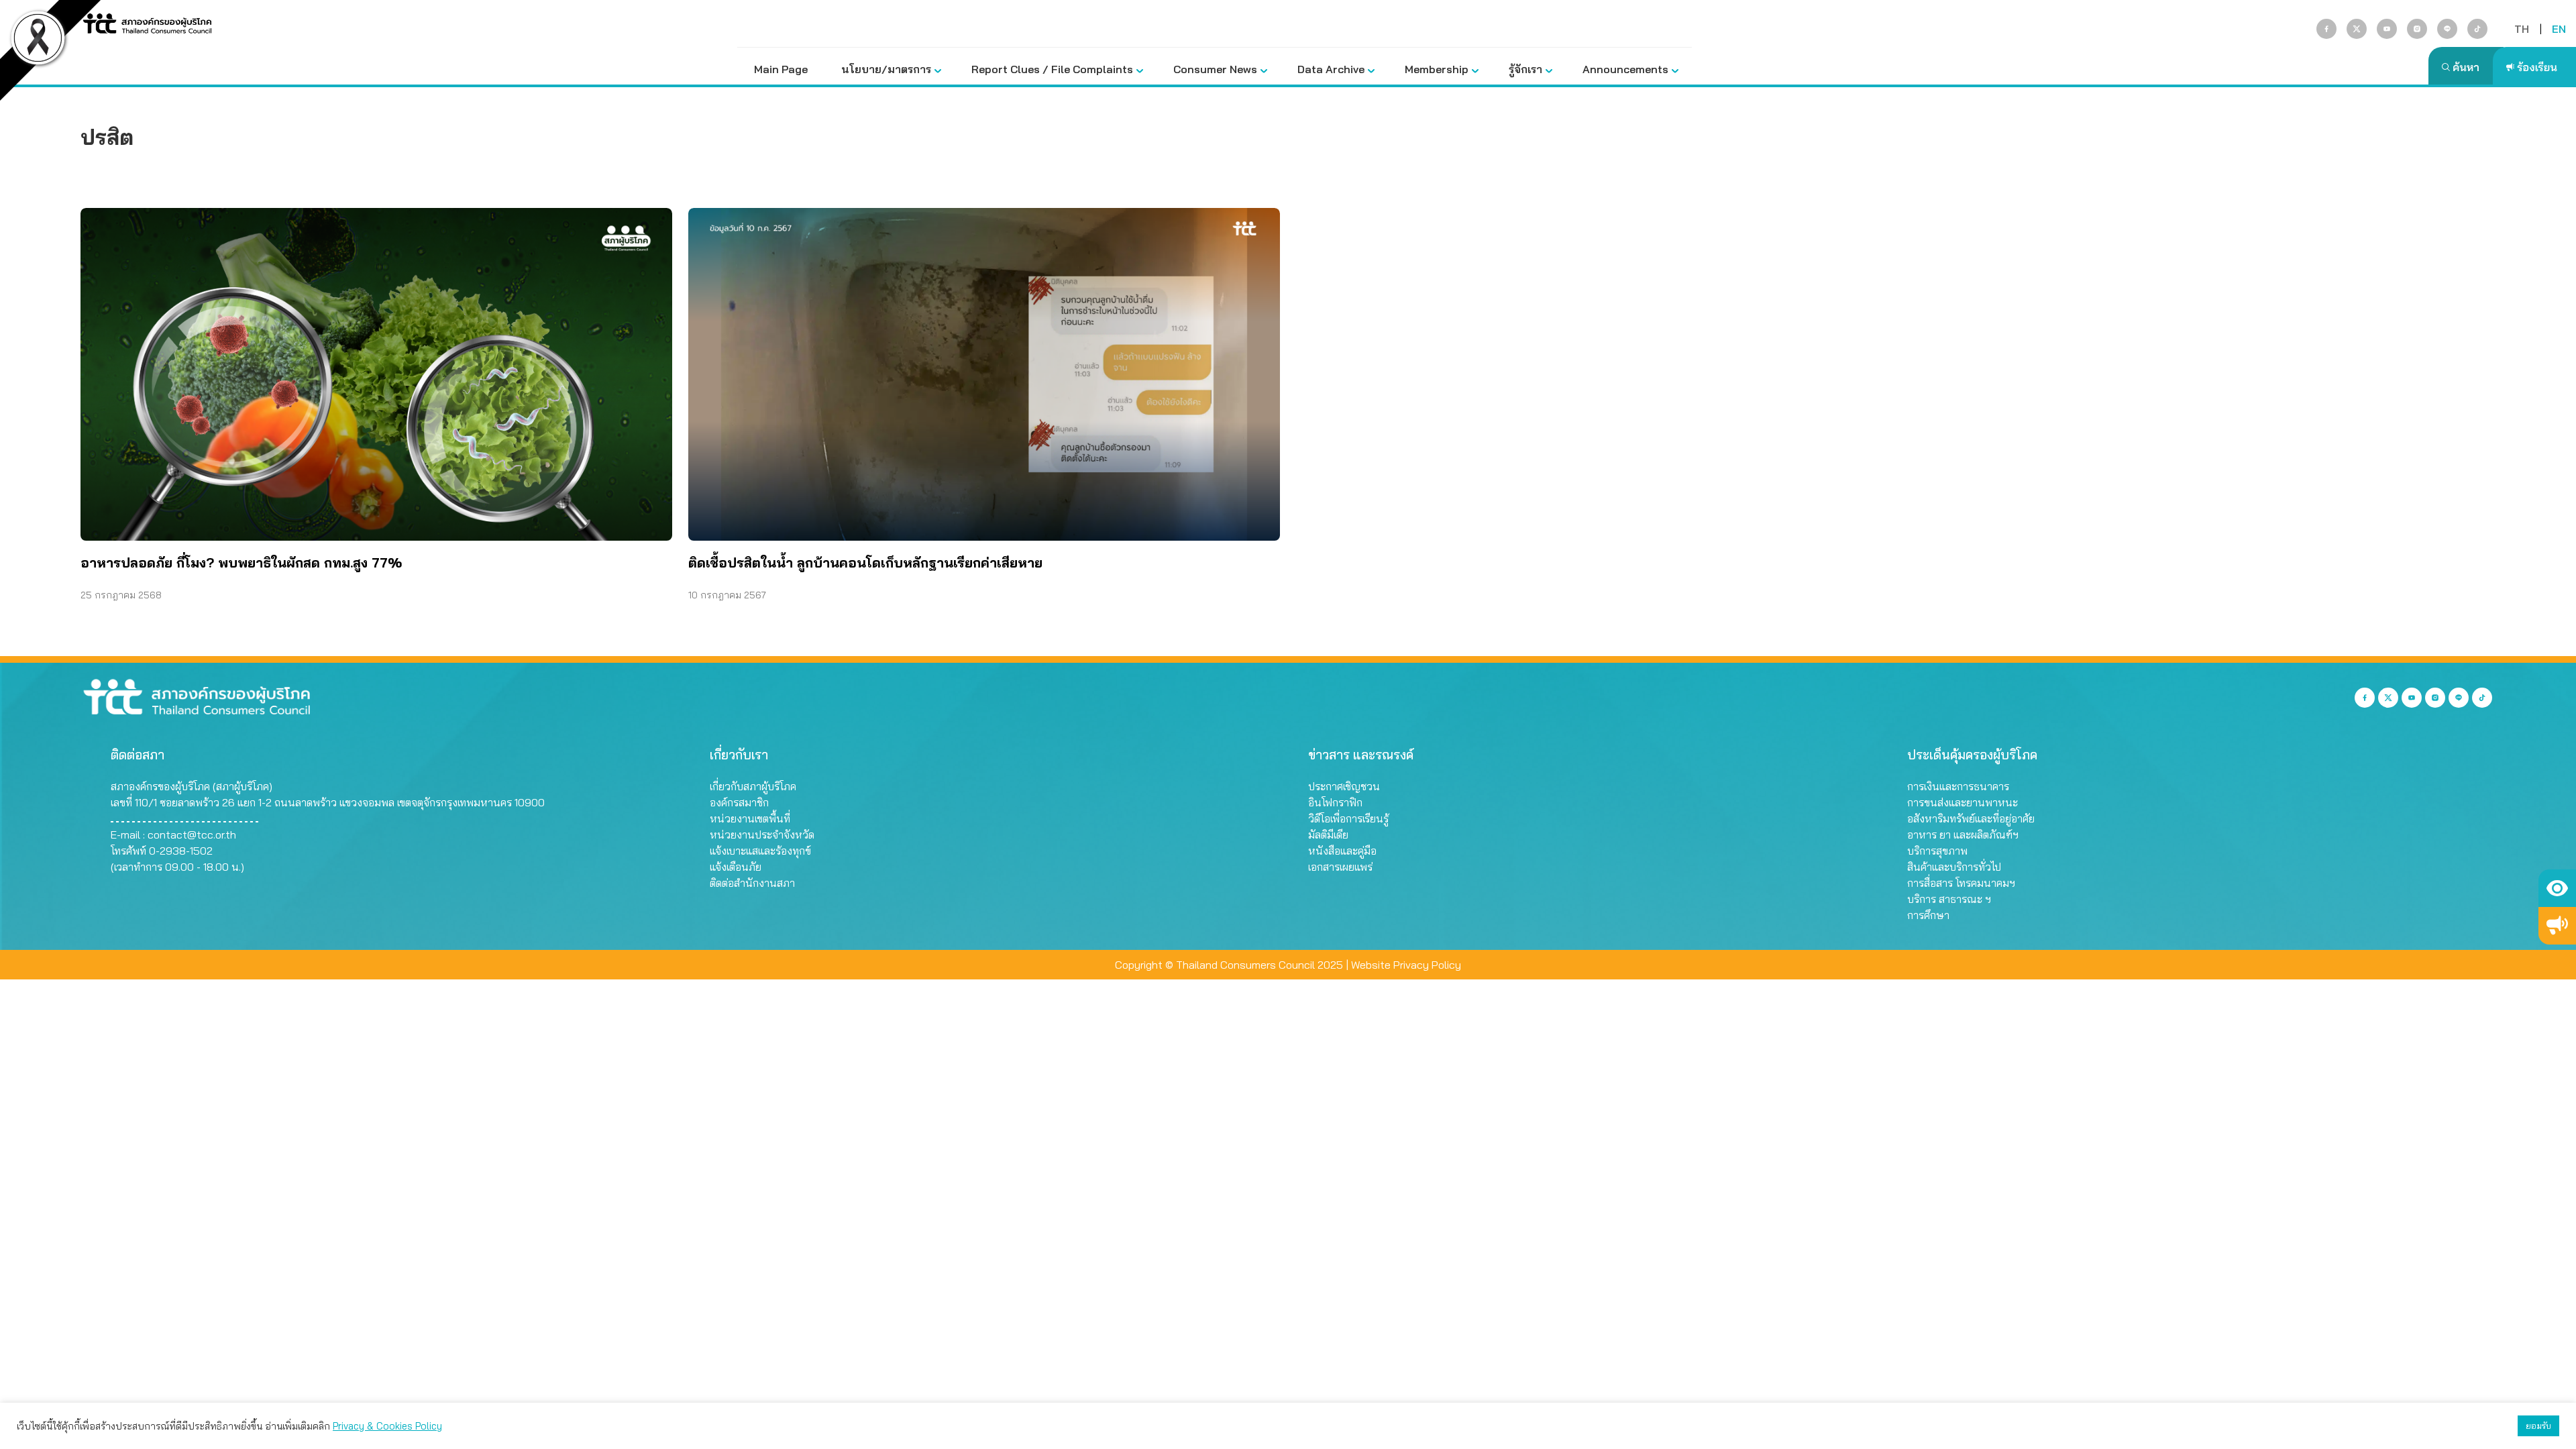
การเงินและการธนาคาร (1958, 786)
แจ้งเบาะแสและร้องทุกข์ (760, 851)
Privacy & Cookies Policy (387, 1426)
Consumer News (1215, 69)
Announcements (1625, 69)
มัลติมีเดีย (1328, 835)
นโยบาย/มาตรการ (886, 69)
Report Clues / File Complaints (1052, 69)
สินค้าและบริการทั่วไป (1954, 867)
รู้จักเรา (1525, 69)
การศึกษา (1928, 915)
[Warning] (2557, 926)
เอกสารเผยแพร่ (1340, 867)
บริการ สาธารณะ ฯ (1949, 899)
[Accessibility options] (2557, 888)
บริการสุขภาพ (1937, 851)
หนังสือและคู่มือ (1342, 851)
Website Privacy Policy (1406, 965)
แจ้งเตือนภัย (736, 867)
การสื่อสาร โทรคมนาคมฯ (1961, 883)
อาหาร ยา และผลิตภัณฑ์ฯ (1963, 835)
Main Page (781, 69)
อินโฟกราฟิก (1335, 802)
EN (2559, 29)
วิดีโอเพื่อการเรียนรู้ (1348, 818)
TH (2522, 29)
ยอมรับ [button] (2538, 1426)
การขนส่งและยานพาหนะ (1963, 802)
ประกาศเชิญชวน (1344, 786)
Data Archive (1331, 69)
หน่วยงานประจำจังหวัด (762, 835)
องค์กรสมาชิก (739, 802)
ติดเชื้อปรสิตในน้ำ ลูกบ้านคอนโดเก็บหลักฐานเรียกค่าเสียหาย (865, 562)
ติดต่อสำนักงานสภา (752, 883)
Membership (1437, 69)
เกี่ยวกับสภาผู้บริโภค (753, 786)
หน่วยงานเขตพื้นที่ (750, 818)
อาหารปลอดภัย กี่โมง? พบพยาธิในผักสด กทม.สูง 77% (241, 562)
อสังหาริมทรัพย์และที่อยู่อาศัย (1971, 818)
